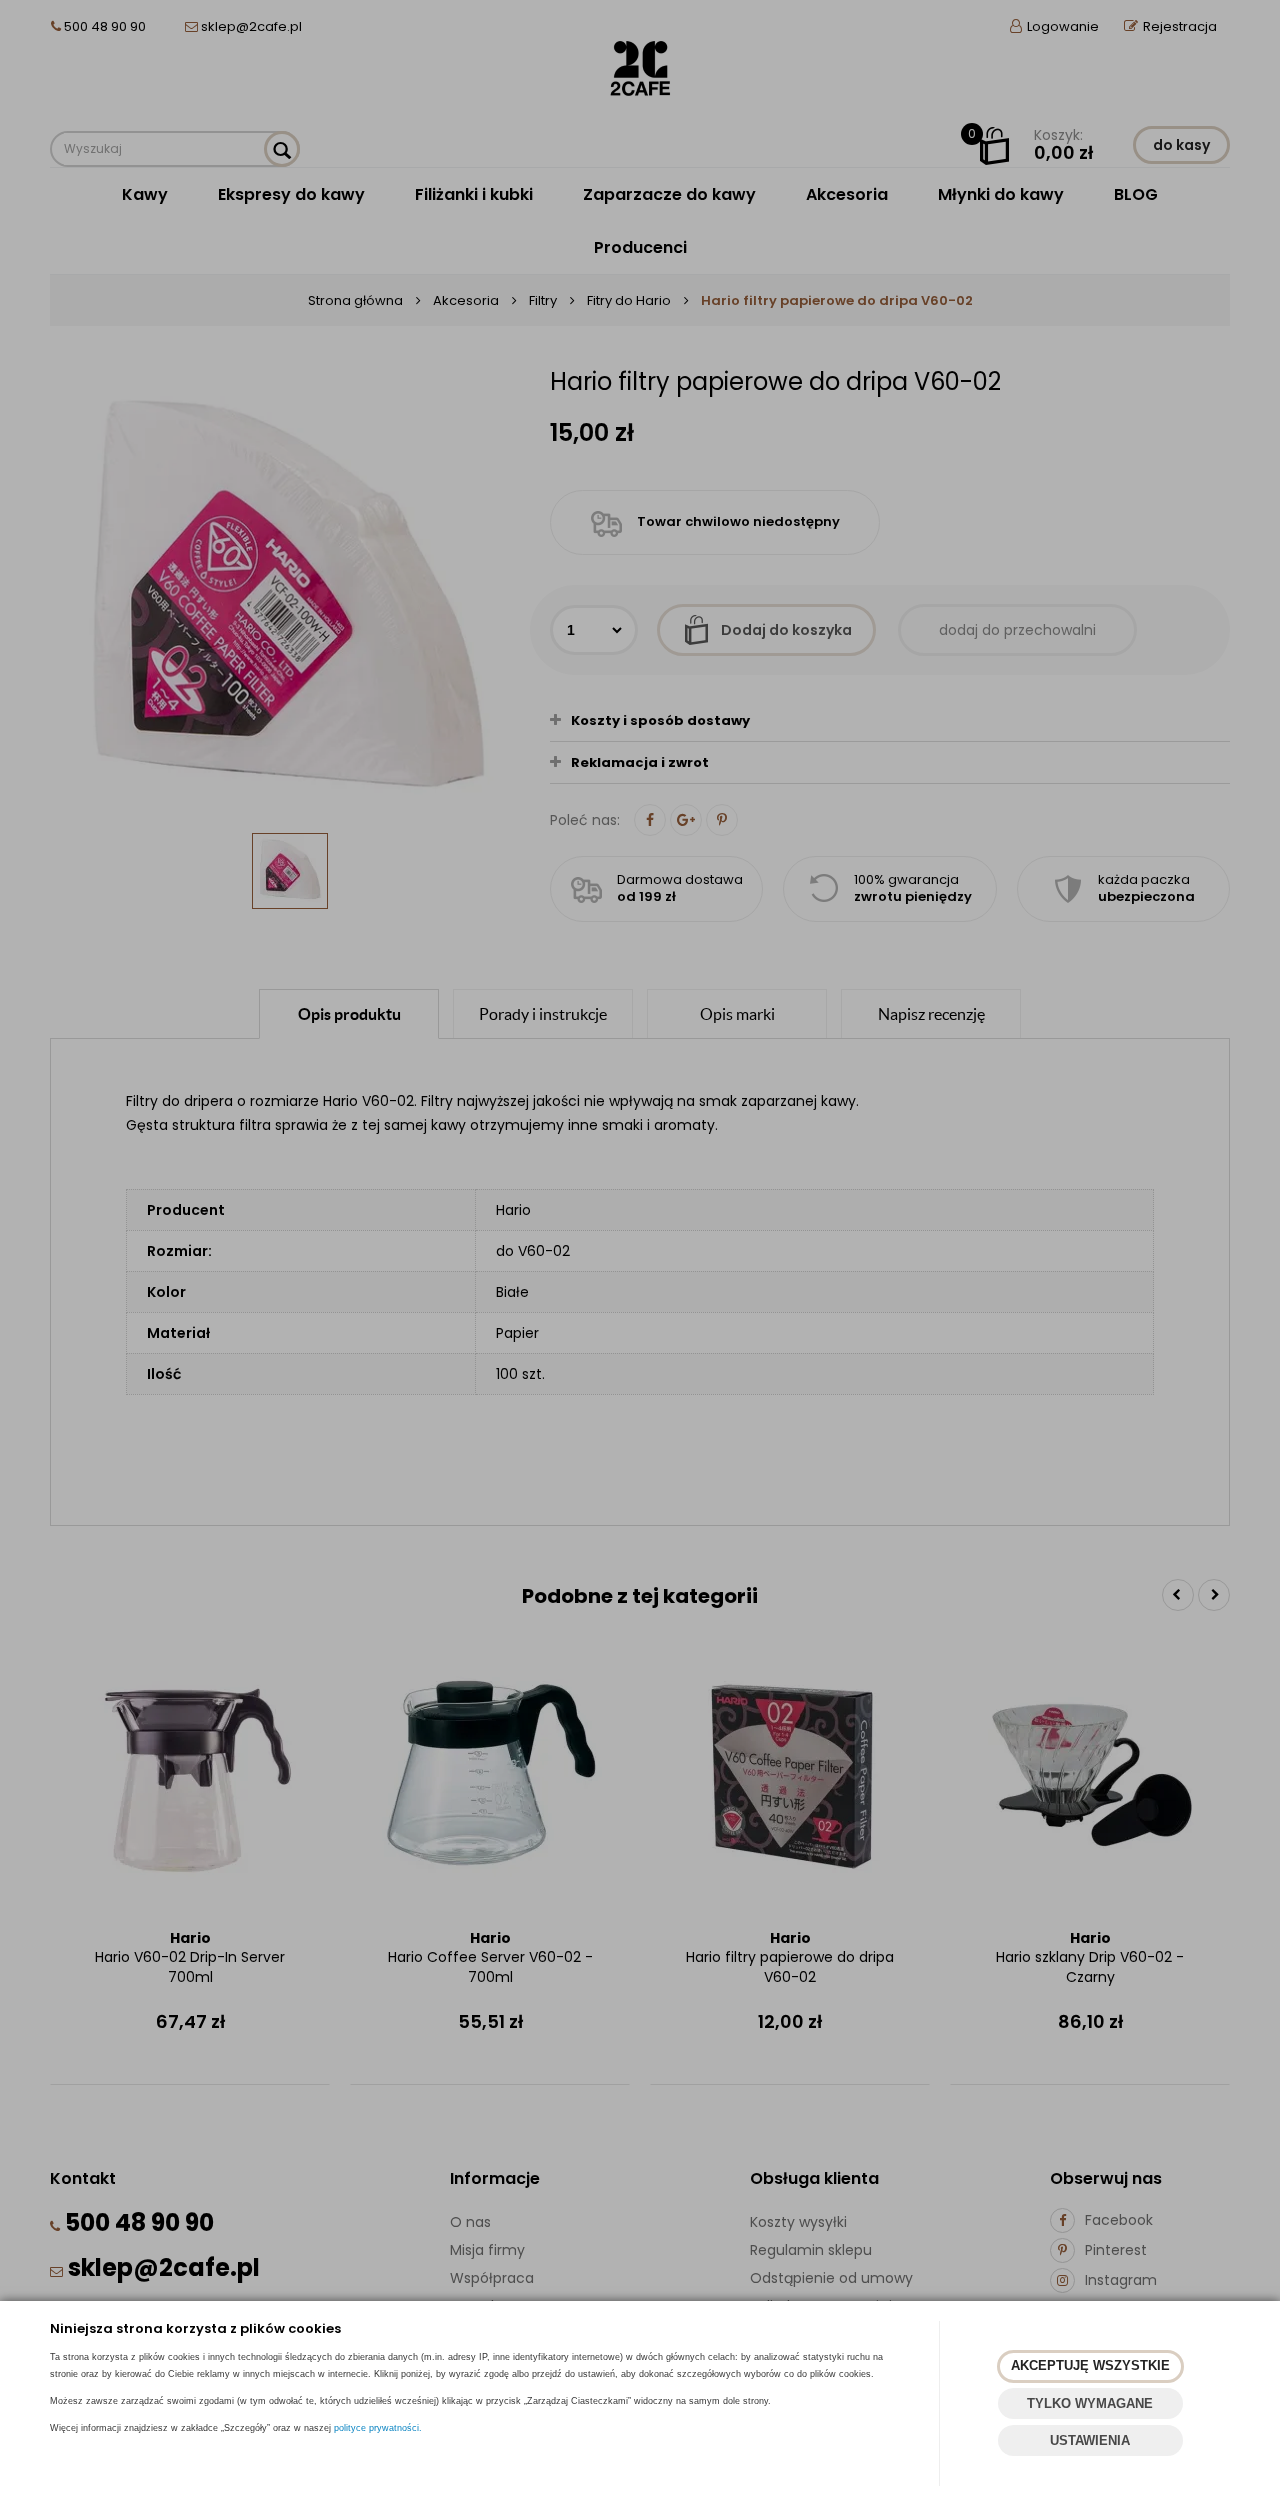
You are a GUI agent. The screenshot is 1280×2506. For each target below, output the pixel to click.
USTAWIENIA (1090, 2440)
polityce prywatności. (378, 2428)
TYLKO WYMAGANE (1090, 2403)
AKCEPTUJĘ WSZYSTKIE (1090, 2365)
